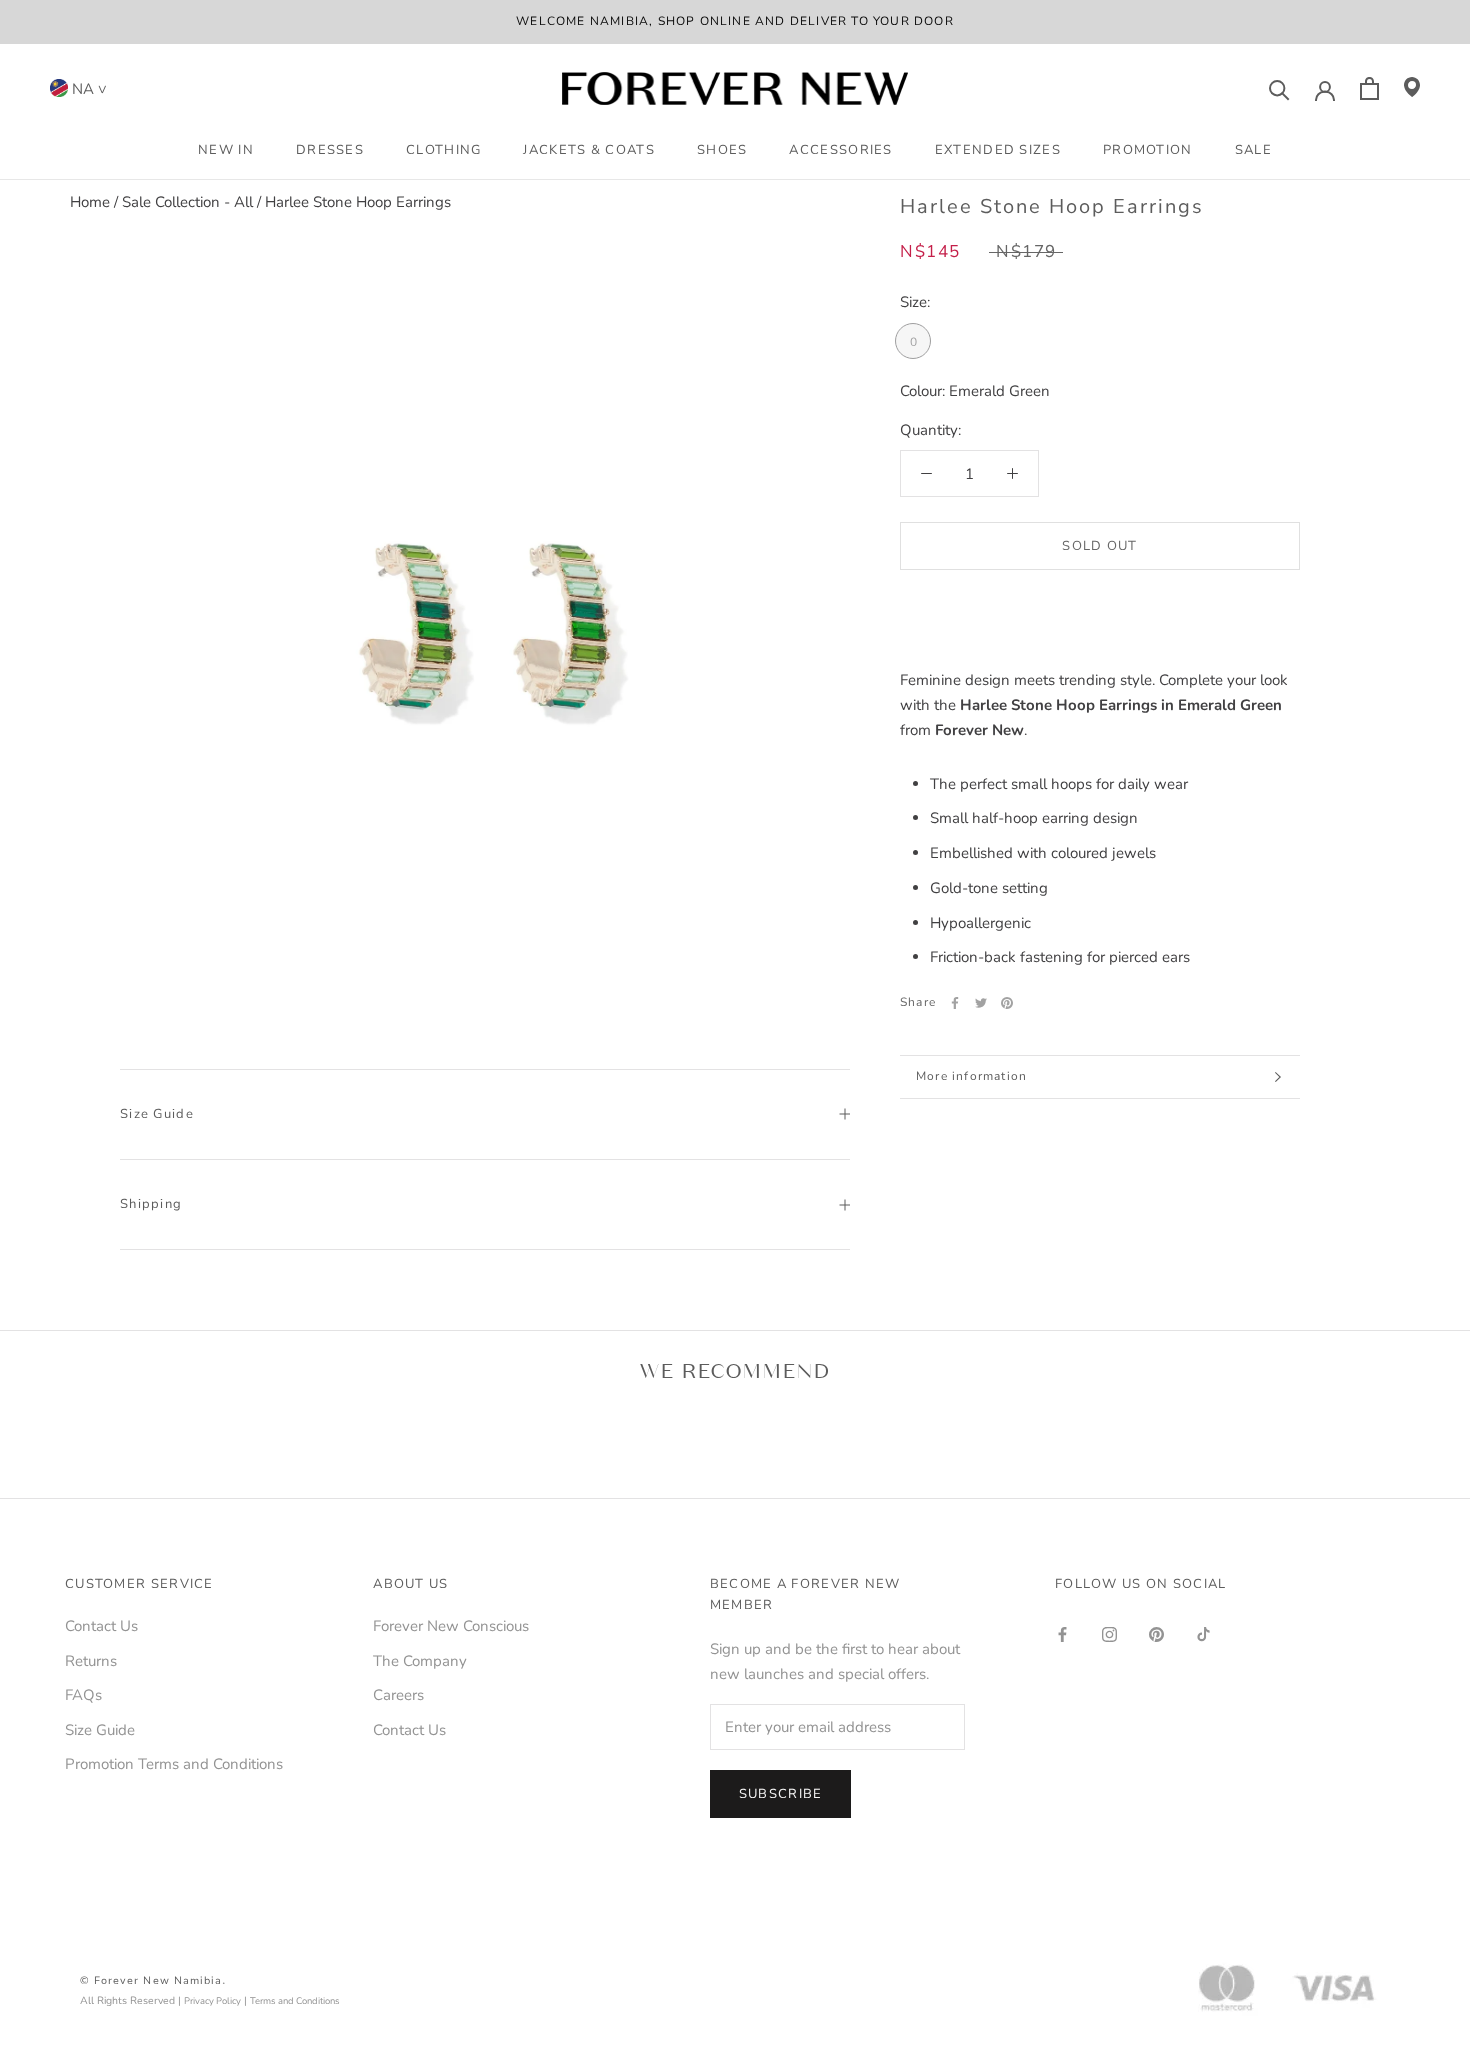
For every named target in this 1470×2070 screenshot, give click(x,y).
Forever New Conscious (451, 1626)
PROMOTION (1148, 150)
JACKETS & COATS (589, 150)
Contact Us (101, 1626)
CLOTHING (443, 150)
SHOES (722, 150)
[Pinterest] (1007, 1003)
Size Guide (157, 1114)
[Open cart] (1369, 88)
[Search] (1279, 88)
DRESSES (330, 150)
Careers (398, 1695)
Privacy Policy (212, 2000)
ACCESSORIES (840, 150)
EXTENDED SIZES (998, 150)
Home (90, 202)
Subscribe (781, 1794)
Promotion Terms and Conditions (174, 1764)
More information (971, 1076)
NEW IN (226, 150)
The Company (420, 1661)
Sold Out (1099, 546)
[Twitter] (981, 1003)
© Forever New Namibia (151, 1980)
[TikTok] (1203, 1633)
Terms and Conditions (295, 2000)
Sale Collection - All (187, 202)
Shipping (151, 1204)
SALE (1253, 150)
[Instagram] (1109, 1633)
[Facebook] (955, 1003)
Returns (91, 1661)
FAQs (83, 1695)
